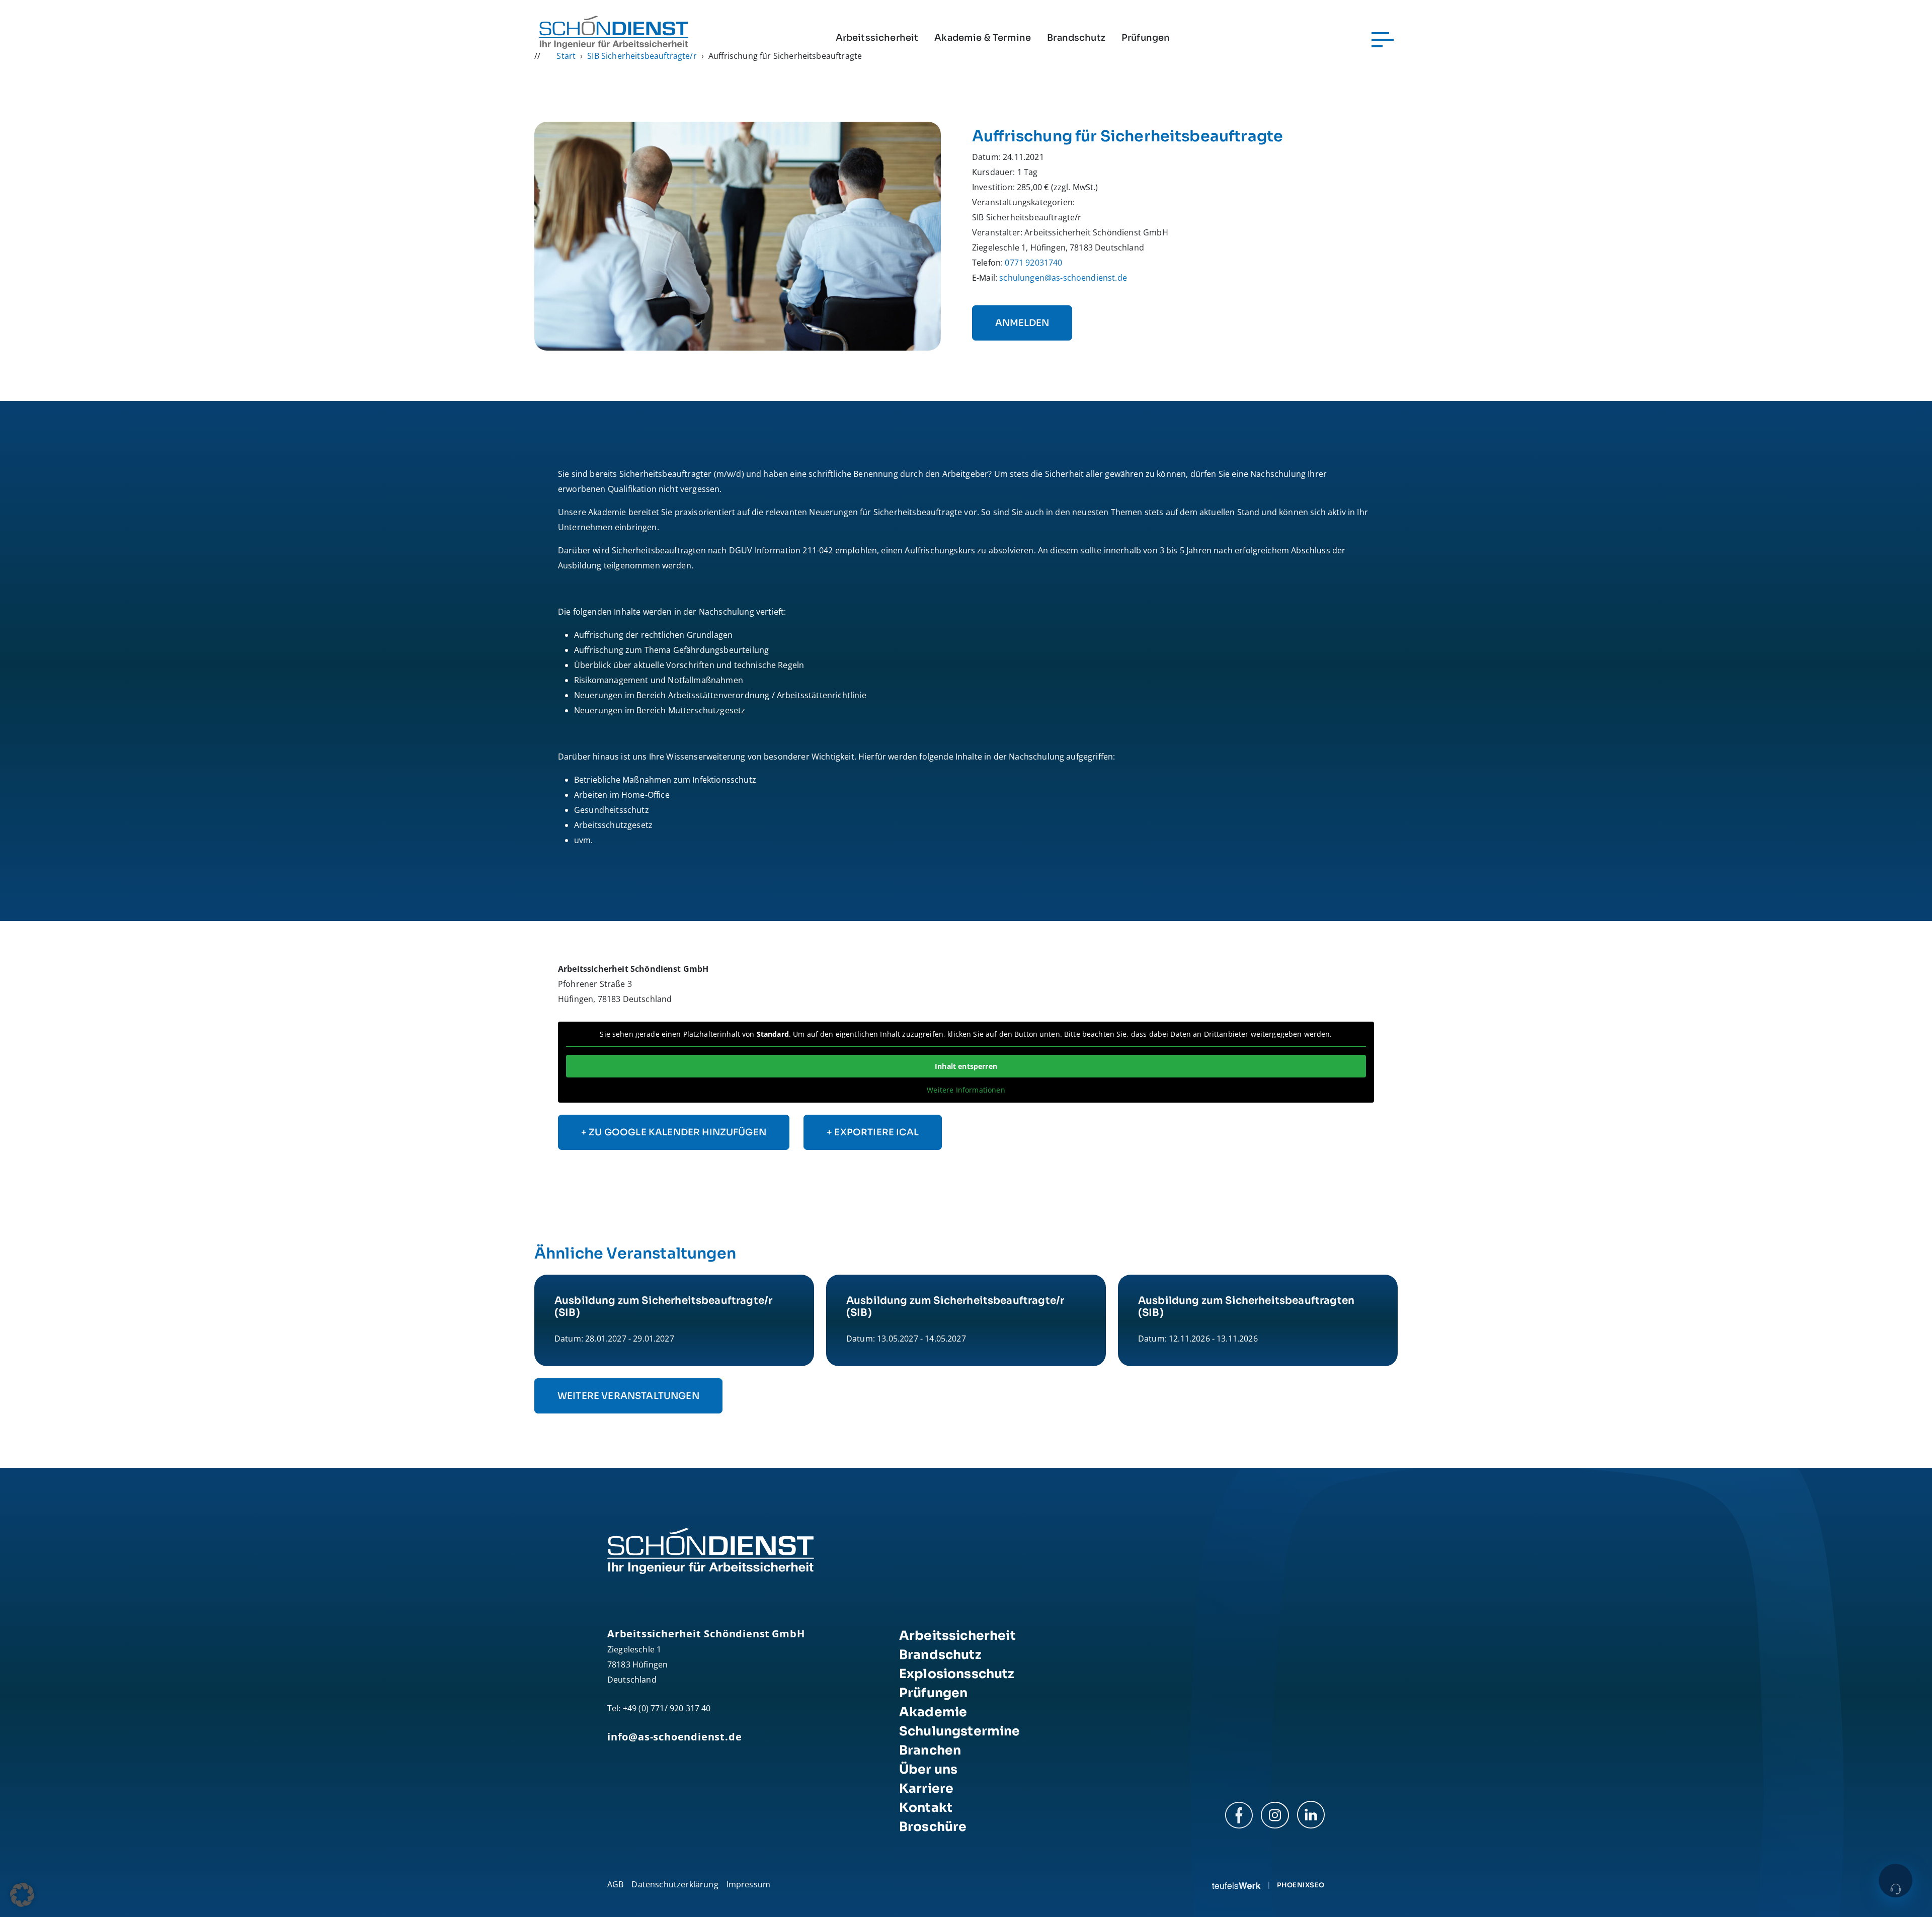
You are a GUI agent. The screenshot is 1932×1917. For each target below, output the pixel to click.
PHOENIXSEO (1301, 1885)
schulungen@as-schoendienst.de (1063, 278)
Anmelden (1022, 323)
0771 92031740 (1033, 263)
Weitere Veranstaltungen (628, 1396)
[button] (22, 1895)
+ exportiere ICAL (873, 1132)
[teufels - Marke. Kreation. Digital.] (1236, 1885)
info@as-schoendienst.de (674, 1737)
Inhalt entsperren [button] (966, 1066)
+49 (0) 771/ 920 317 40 (667, 1708)
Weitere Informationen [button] (966, 1090)
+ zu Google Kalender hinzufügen (674, 1132)
